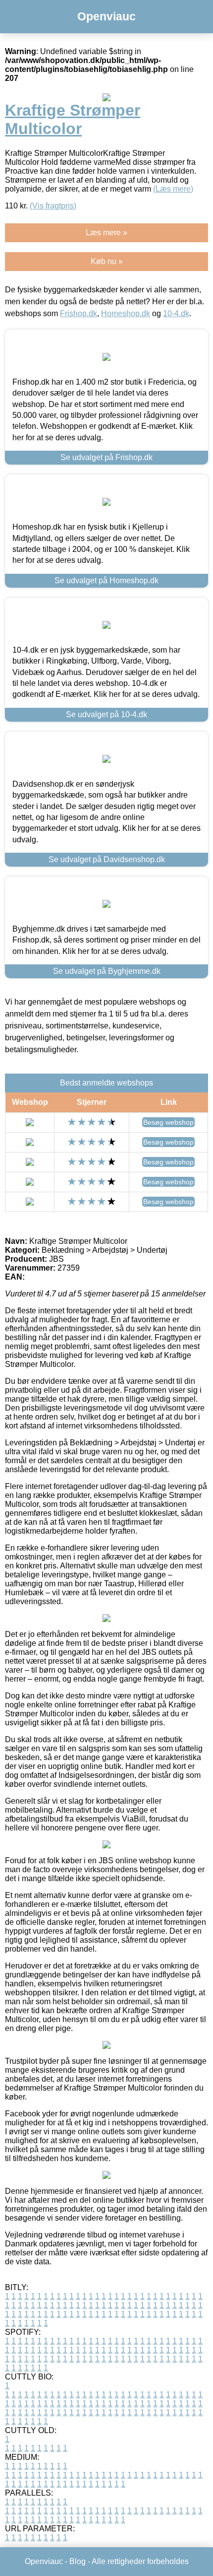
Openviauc (106, 16)
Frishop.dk (79, 313)
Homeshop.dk (126, 313)
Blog (78, 2561)
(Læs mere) (173, 189)
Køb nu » (107, 261)
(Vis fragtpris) (53, 206)
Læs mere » (106, 233)
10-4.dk (176, 313)
